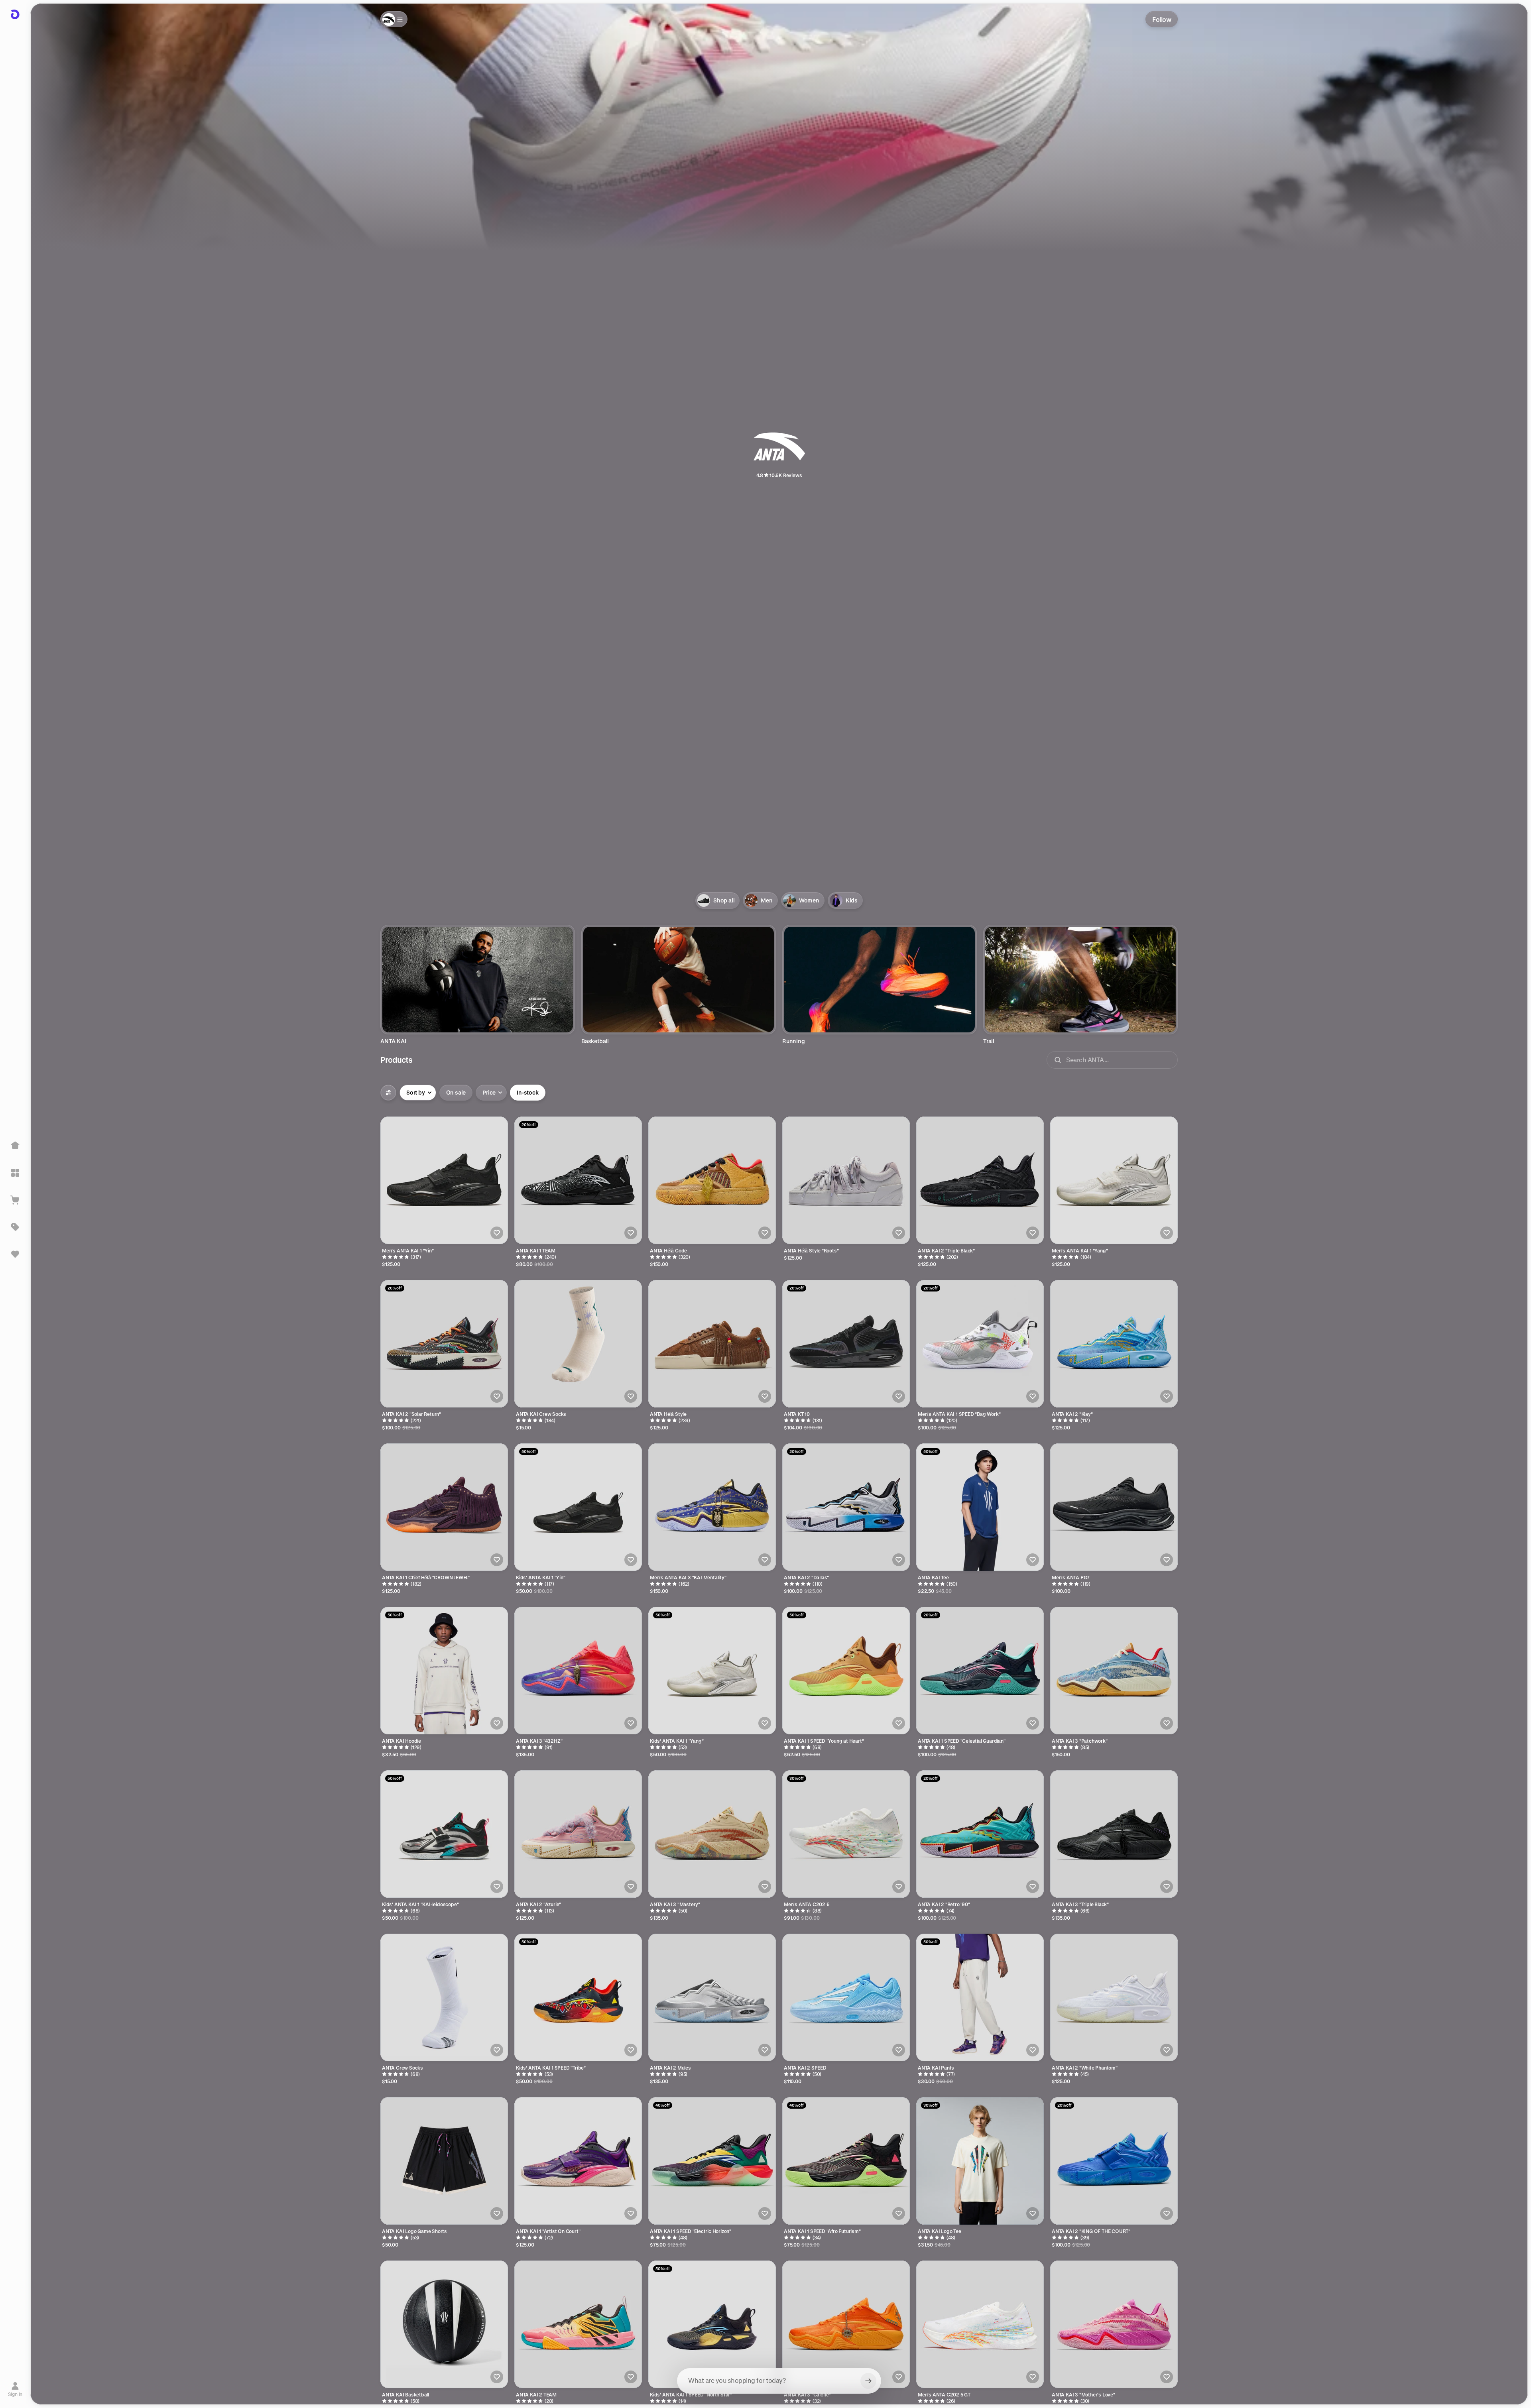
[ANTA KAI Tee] (980, 1507)
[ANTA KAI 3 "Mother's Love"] (1114, 2324)
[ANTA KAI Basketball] (444, 2324)
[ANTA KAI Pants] (980, 1997)
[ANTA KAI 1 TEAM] (578, 1180)
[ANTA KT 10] (846, 1344)
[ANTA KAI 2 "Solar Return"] (444, 1344)
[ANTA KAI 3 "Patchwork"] (1114, 1671)
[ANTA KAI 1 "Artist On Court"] (578, 2161)
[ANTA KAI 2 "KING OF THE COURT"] (1114, 2161)
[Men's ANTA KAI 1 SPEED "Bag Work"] (980, 1344)
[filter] (388, 1093)
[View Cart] (15, 1200)
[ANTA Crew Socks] (444, 1997)
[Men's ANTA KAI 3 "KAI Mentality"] (712, 1507)
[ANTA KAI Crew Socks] (578, 1344)
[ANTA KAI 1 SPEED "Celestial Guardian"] (980, 1671)
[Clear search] (868, 2381)
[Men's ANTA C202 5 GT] (980, 2324)
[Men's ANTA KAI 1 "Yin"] (444, 1180)
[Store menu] (394, 19)
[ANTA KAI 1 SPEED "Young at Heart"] (846, 1671)
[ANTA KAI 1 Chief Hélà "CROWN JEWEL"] (444, 1507)
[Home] (15, 1146)
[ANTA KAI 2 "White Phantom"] (1114, 1997)
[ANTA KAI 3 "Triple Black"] (1114, 1834)
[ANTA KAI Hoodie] (444, 1671)
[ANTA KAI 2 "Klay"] (1114, 1344)
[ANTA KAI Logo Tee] (980, 2161)
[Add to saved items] (497, 1233)
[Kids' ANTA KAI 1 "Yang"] (712, 1671)
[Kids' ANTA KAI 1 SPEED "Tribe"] (578, 1997)
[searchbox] (779, 2381)
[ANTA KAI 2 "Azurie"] (578, 1834)
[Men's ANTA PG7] (1114, 1507)
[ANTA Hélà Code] (712, 1180)
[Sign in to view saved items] (15, 1254)
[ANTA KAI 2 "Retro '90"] (980, 1834)
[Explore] (15, 1173)
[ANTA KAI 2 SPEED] (846, 1997)
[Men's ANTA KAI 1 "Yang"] (1114, 1180)
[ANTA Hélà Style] (712, 1344)
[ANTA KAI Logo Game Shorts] (444, 2161)
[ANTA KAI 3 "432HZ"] (578, 1671)
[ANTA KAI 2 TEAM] (578, 2324)
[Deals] (15, 1227)
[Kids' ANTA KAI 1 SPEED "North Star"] (712, 2324)
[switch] (456, 1093)
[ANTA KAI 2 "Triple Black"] (980, 1180)
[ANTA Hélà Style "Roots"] (846, 1180)
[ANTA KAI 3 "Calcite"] (846, 2324)
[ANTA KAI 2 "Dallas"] (846, 1507)
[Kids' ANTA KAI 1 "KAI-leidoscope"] (444, 1834)
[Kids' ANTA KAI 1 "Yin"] (578, 1507)
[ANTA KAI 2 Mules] (712, 1997)
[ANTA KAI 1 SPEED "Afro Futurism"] (846, 2161)
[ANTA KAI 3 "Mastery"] (712, 1834)
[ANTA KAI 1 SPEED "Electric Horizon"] (712, 2161)
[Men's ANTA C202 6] (846, 1834)
